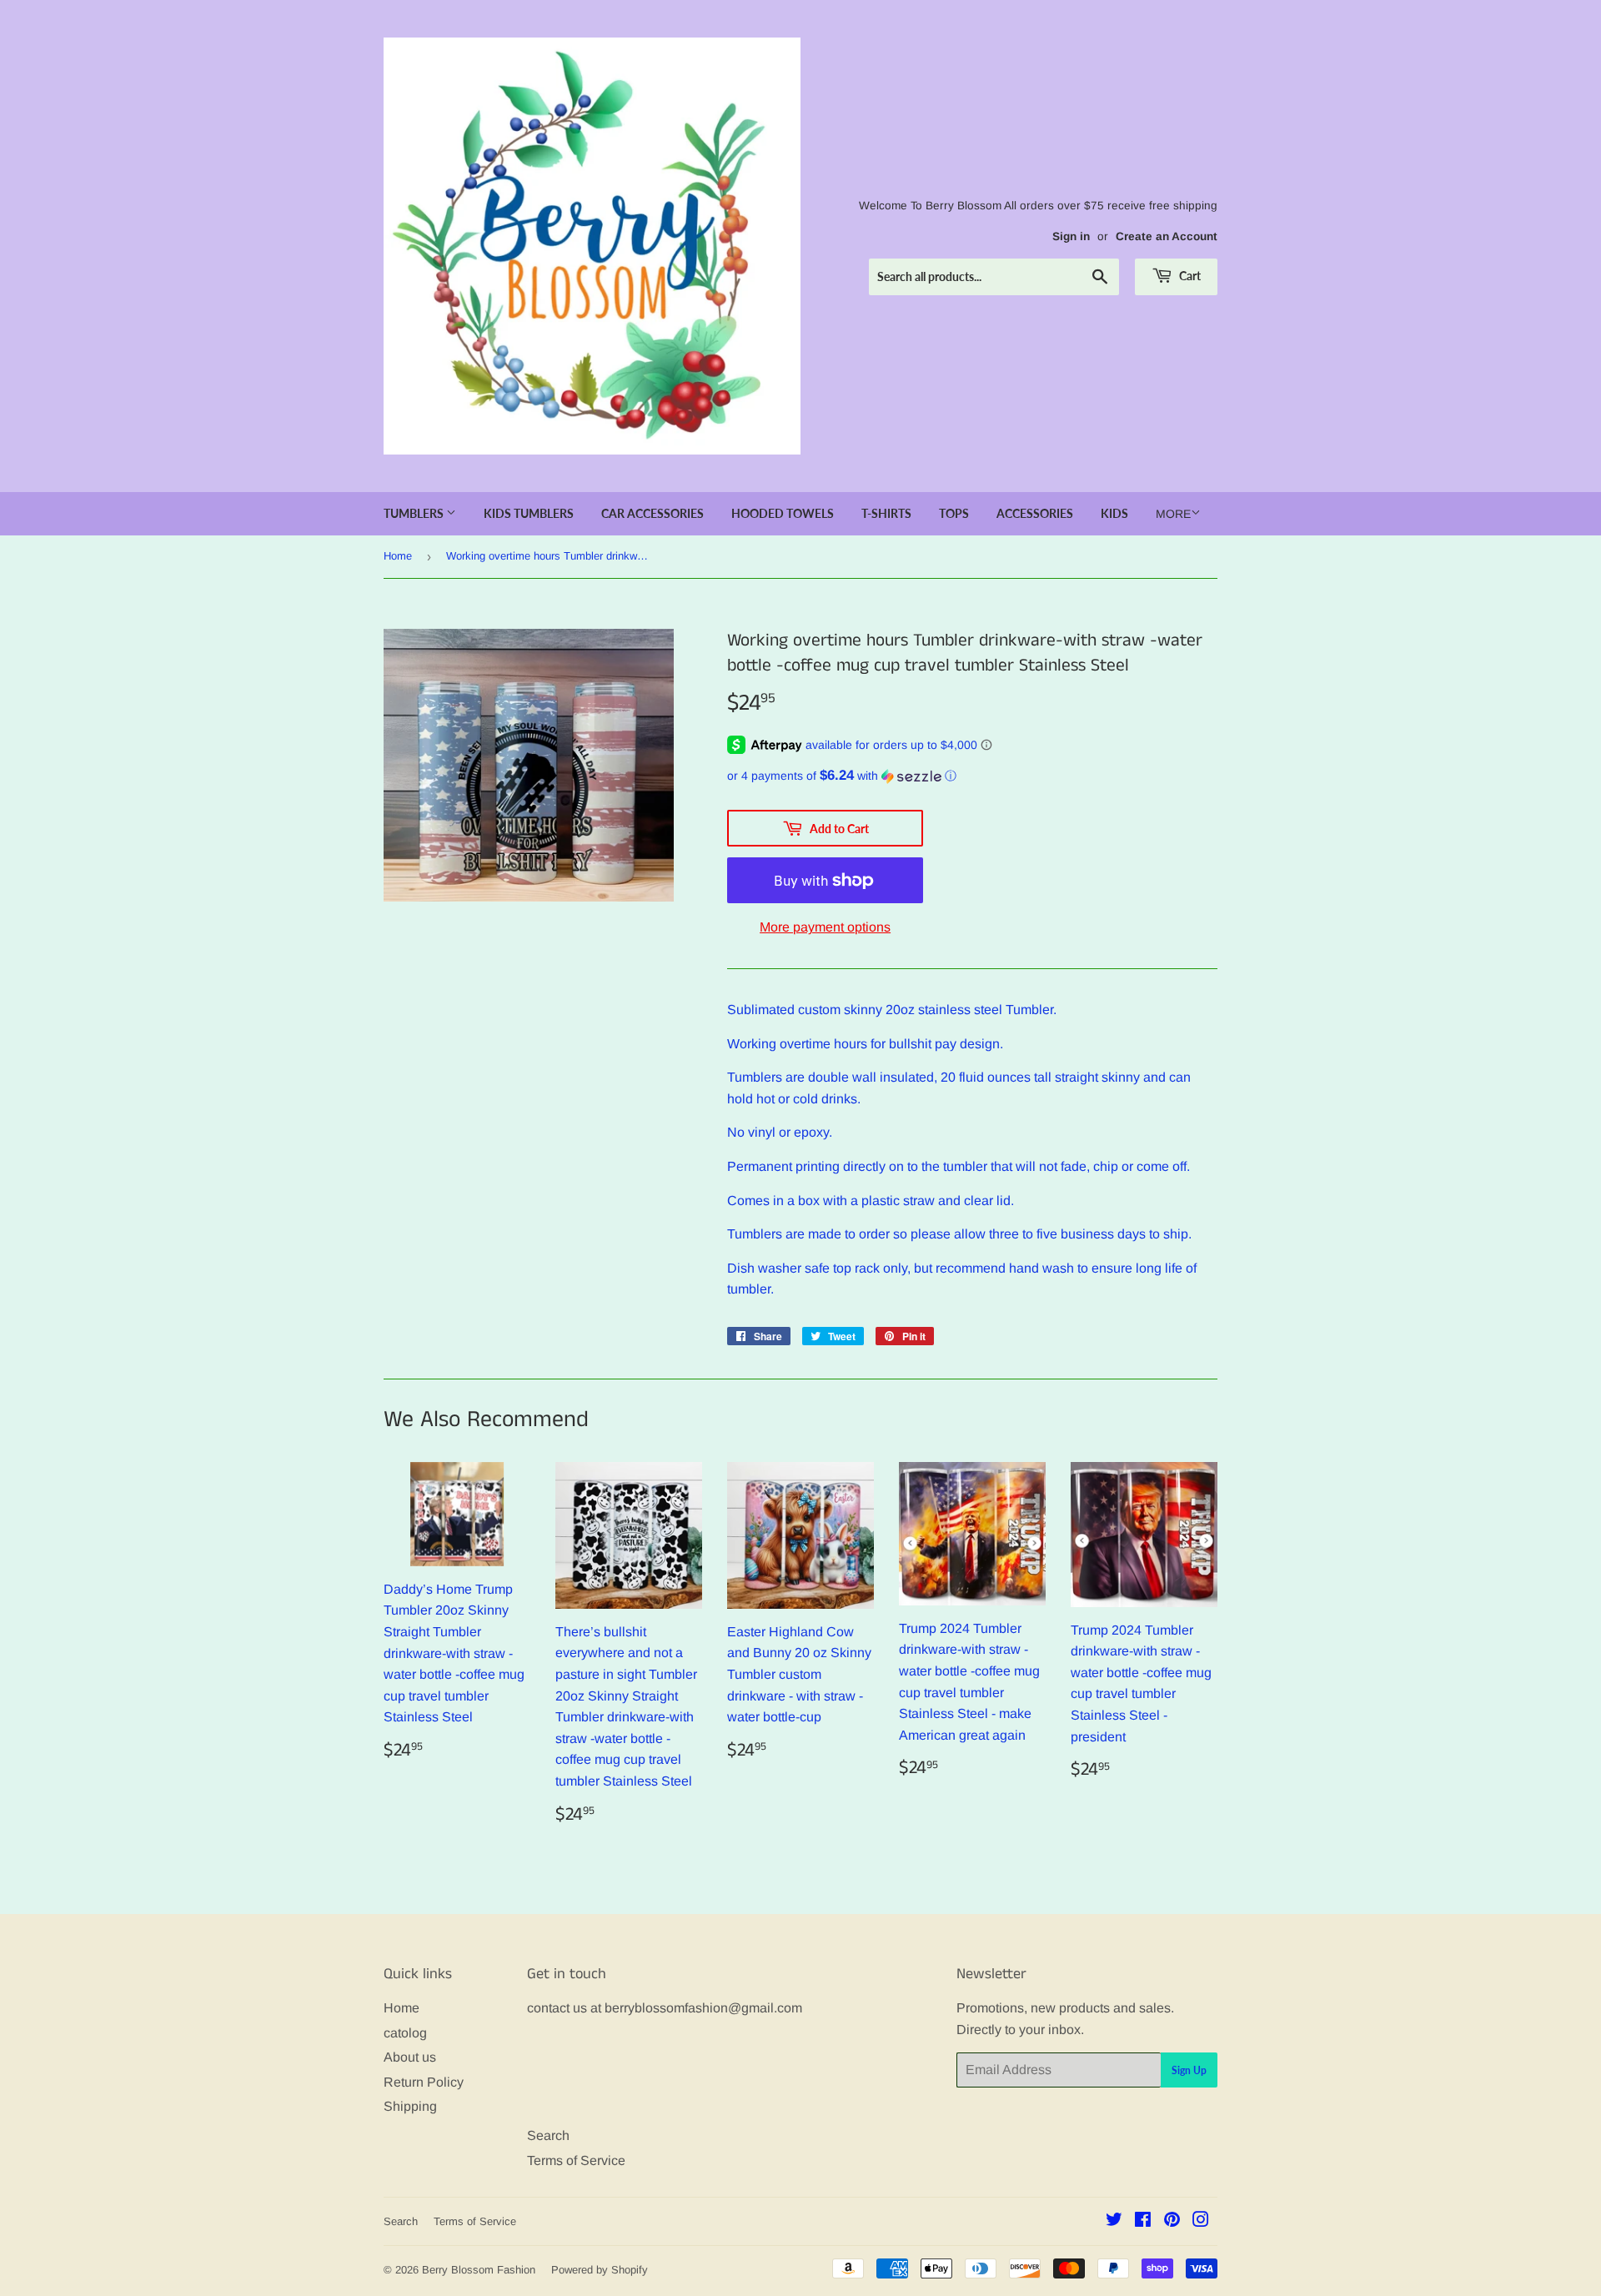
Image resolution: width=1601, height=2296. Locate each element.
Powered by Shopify (600, 2270)
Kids (1114, 513)
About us (410, 2057)
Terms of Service (576, 2160)
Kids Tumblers (529, 513)
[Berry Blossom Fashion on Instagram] (1201, 2221)
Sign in (1071, 236)
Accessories (1035, 513)
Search (548, 2135)
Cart (1189, 276)
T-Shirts (886, 513)
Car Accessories (652, 513)
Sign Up (1189, 2070)
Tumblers (415, 513)
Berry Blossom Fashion (479, 2270)
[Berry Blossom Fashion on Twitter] (1114, 2221)
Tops (954, 513)
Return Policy (424, 2082)
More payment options (825, 927)
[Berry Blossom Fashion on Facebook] (1143, 2221)
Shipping (410, 2106)
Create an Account (1167, 236)
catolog (405, 2033)
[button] (972, 776)
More (1173, 514)
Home (398, 556)
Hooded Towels (783, 513)
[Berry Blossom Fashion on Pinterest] (1172, 2221)
